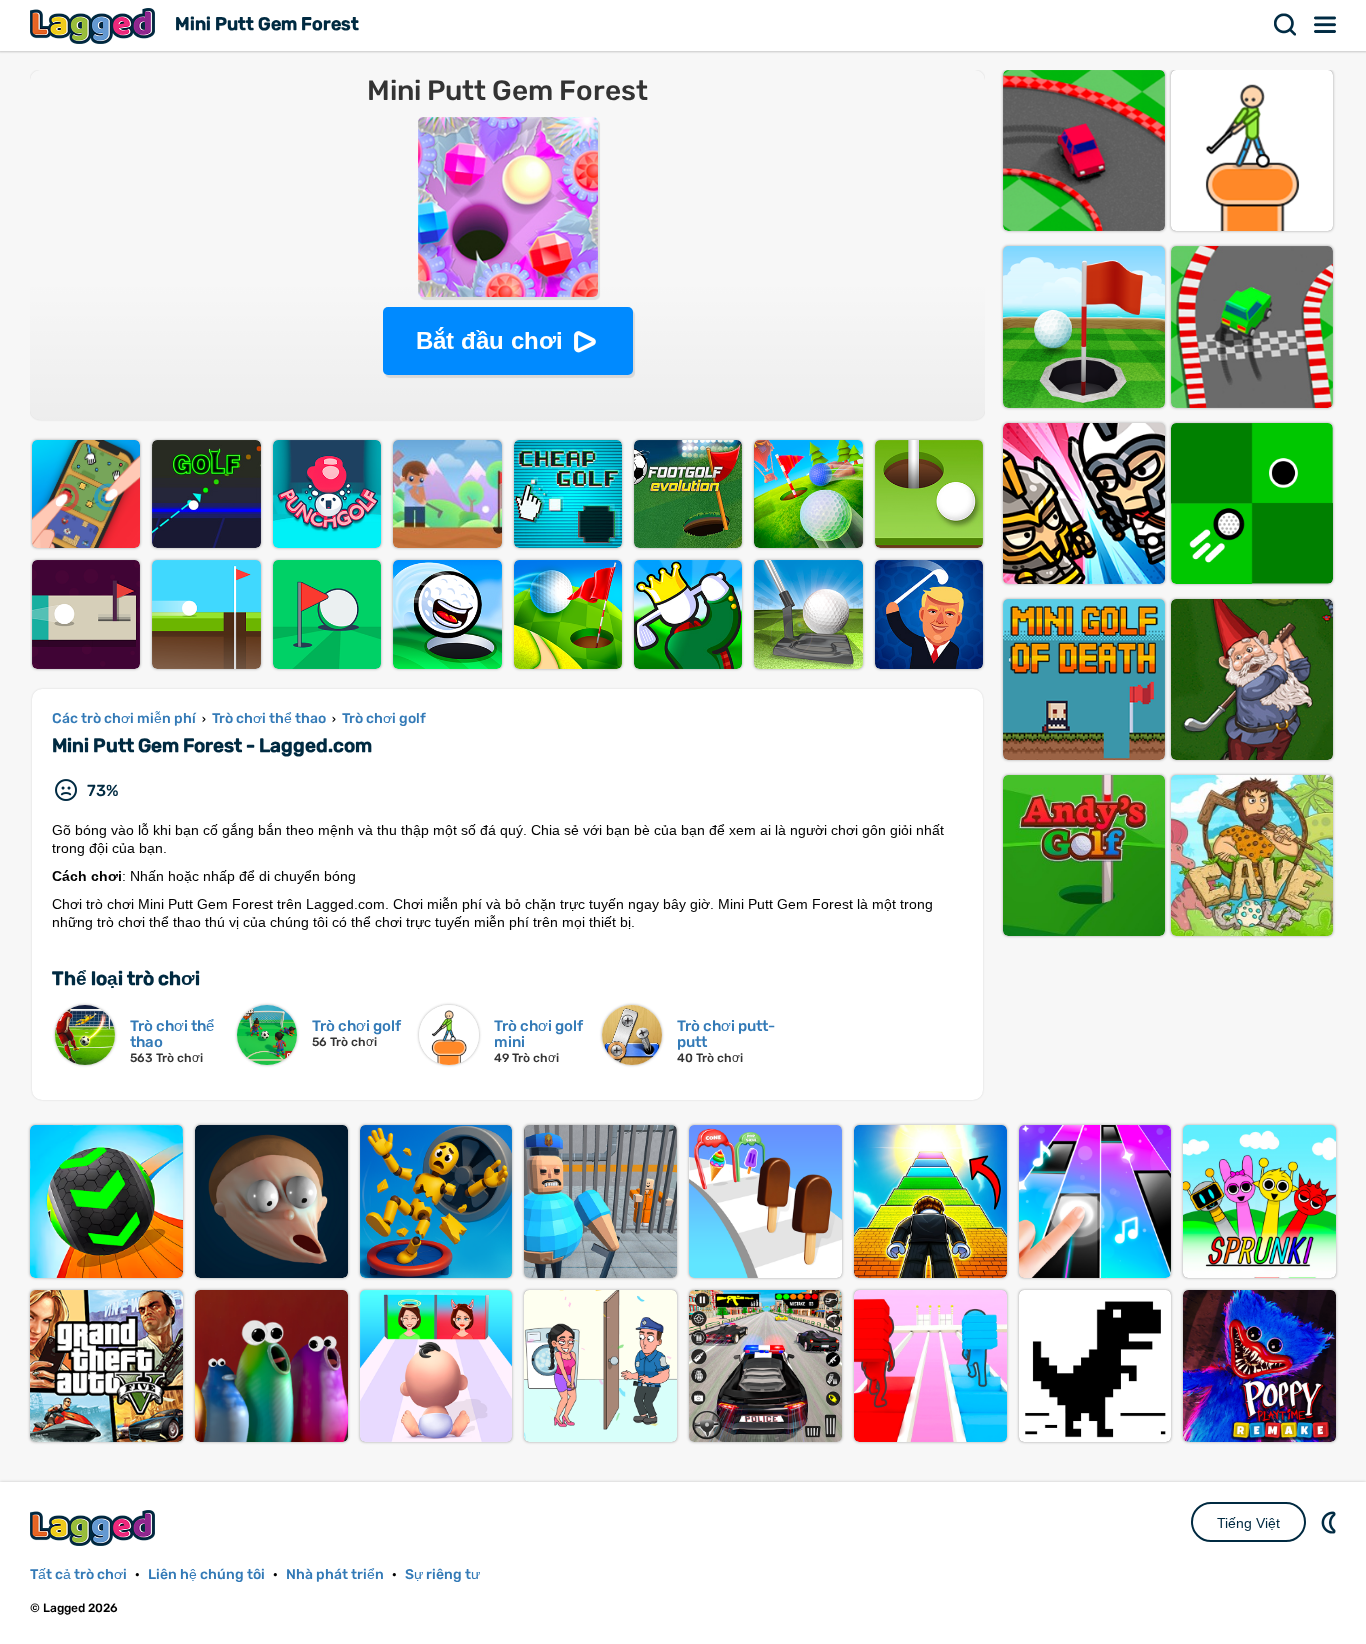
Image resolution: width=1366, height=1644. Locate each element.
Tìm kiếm (1286, 25)
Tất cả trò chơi (78, 1574)
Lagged (95, 25)
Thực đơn (1326, 25)
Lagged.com (95, 1527)
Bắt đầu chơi (489, 340)
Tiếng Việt (1248, 1523)
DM (1331, 1522)
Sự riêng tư (442, 1574)
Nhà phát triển (335, 1574)
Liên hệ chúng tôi (206, 1574)
